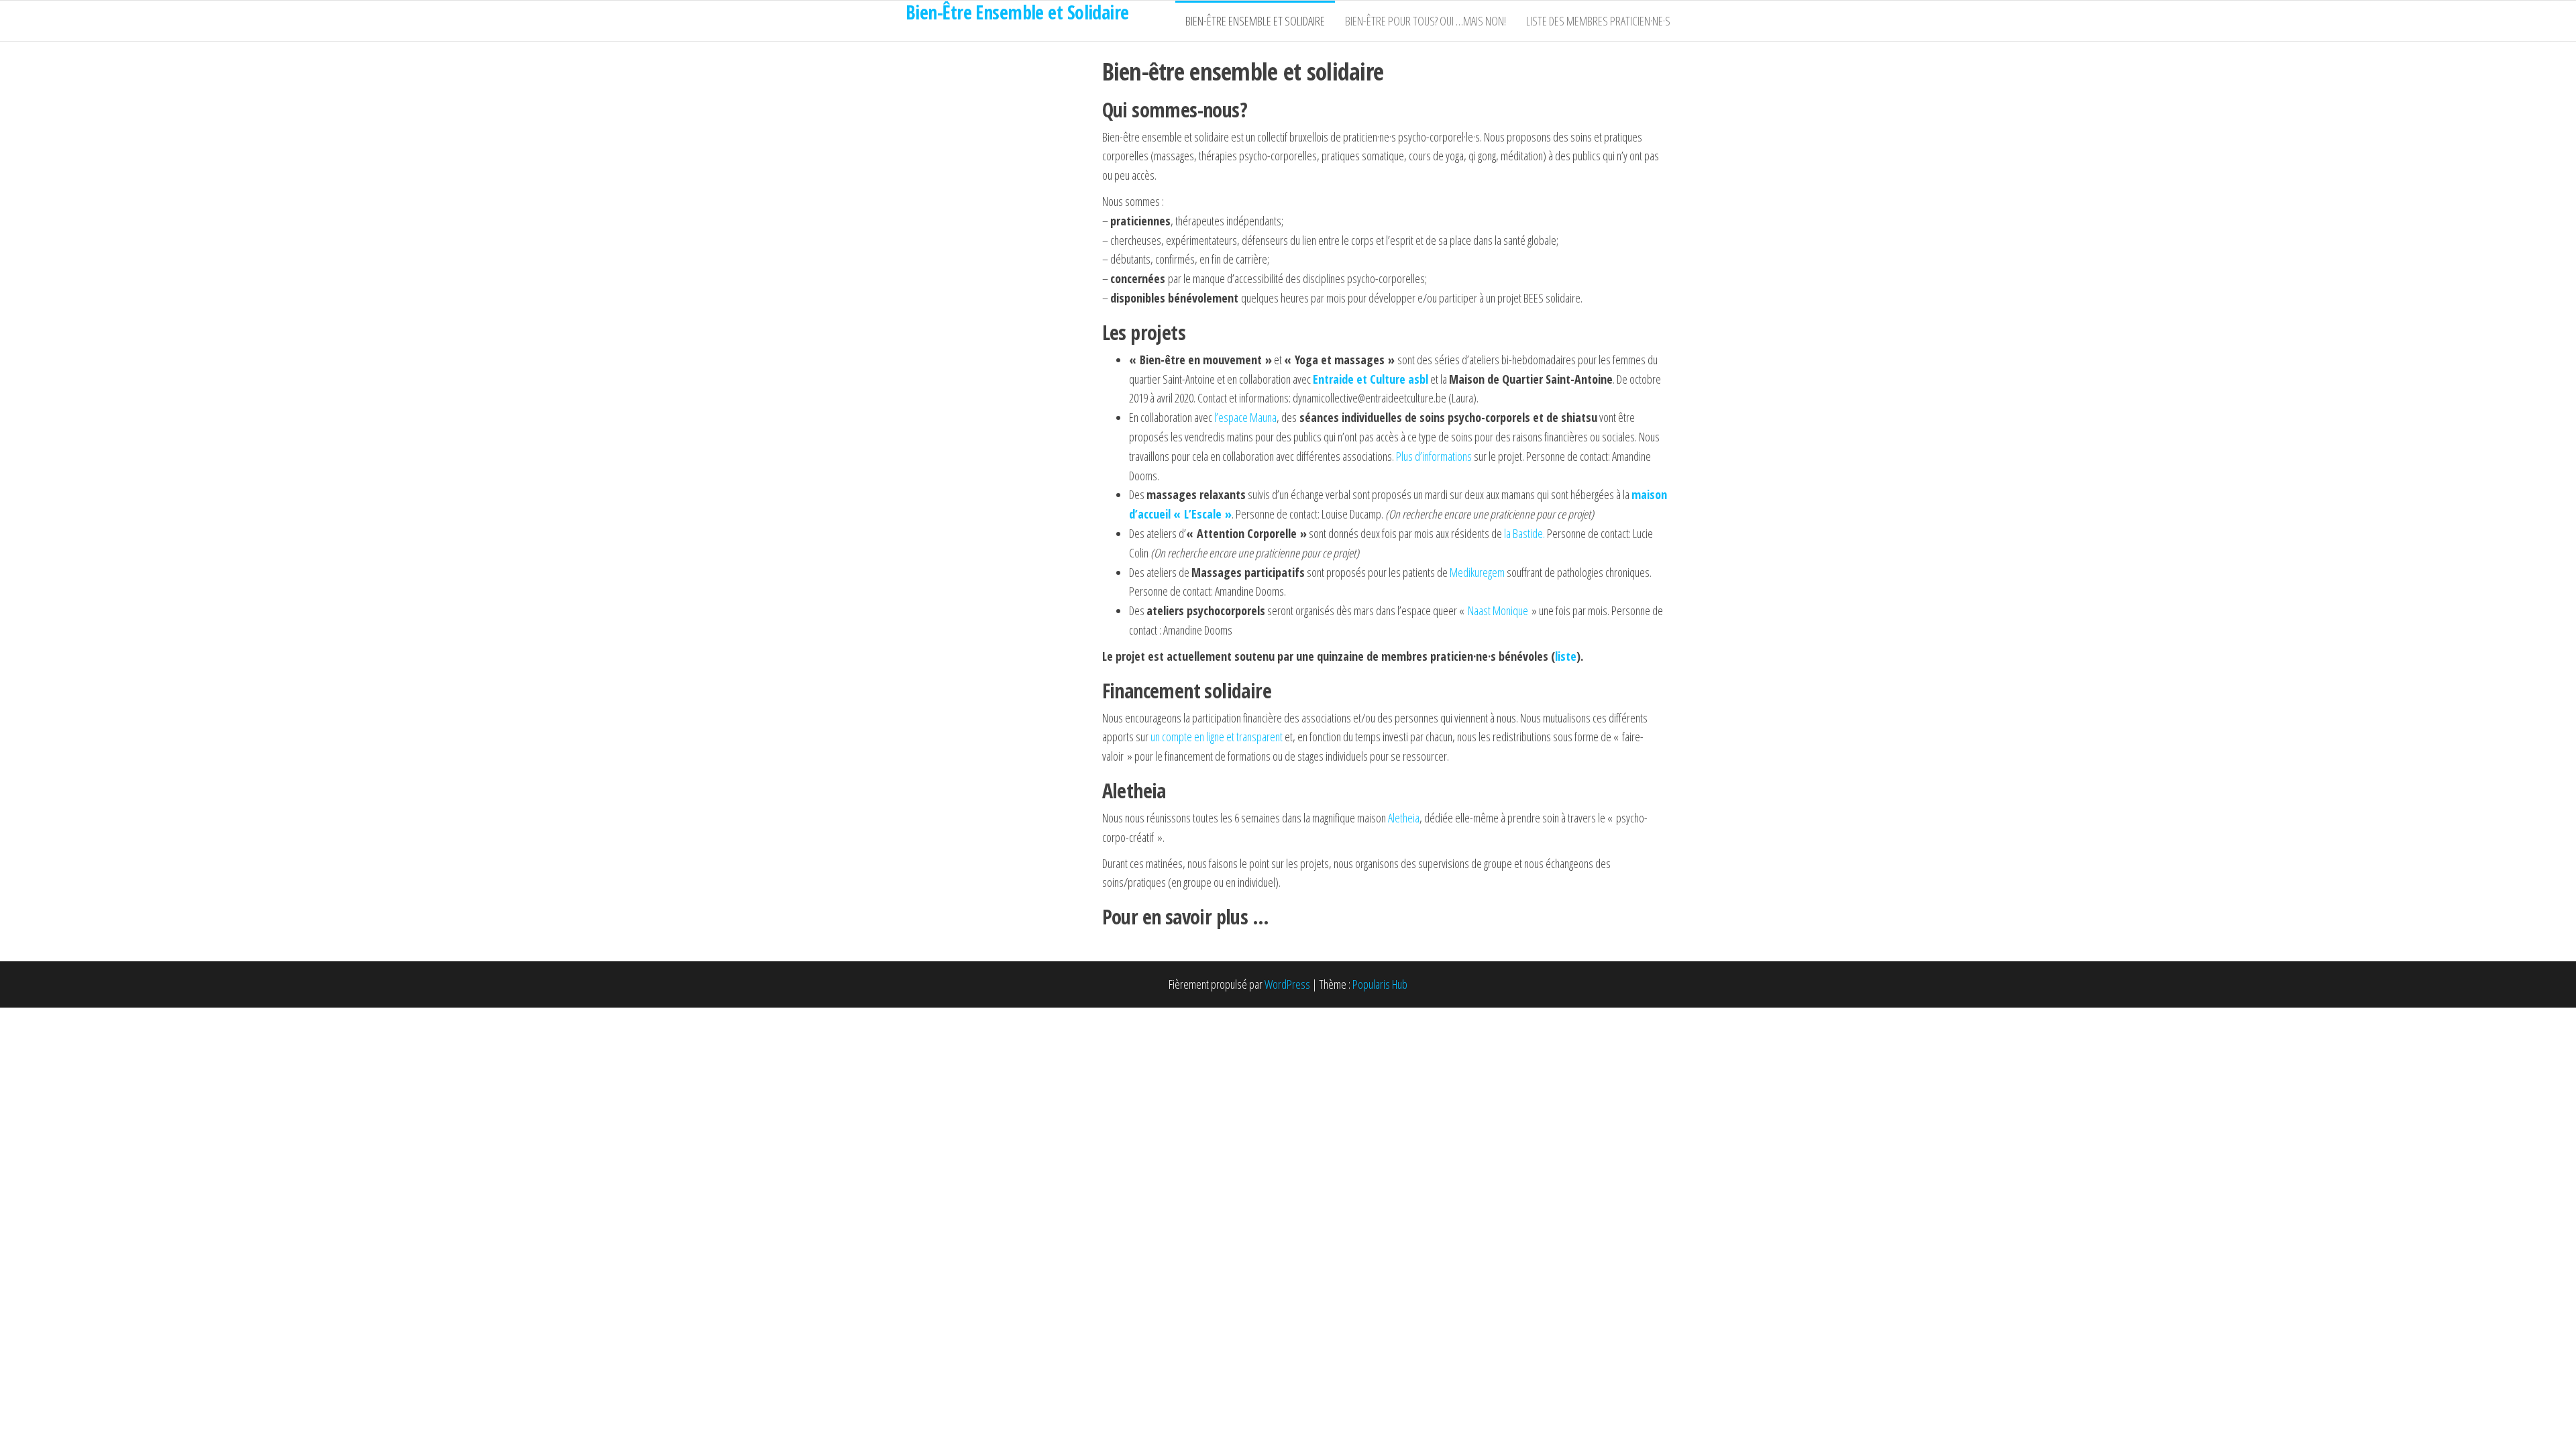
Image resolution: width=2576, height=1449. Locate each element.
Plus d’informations (1435, 456)
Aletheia (1404, 818)
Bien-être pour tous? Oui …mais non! (1426, 21)
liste (1566, 656)
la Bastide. (1524, 533)
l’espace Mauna (1245, 417)
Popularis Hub (1380, 984)
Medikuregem (1477, 572)
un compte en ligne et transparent (1217, 737)
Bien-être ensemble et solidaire (1255, 21)
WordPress (1287, 984)
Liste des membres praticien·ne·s (1598, 21)
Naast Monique (1498, 610)
